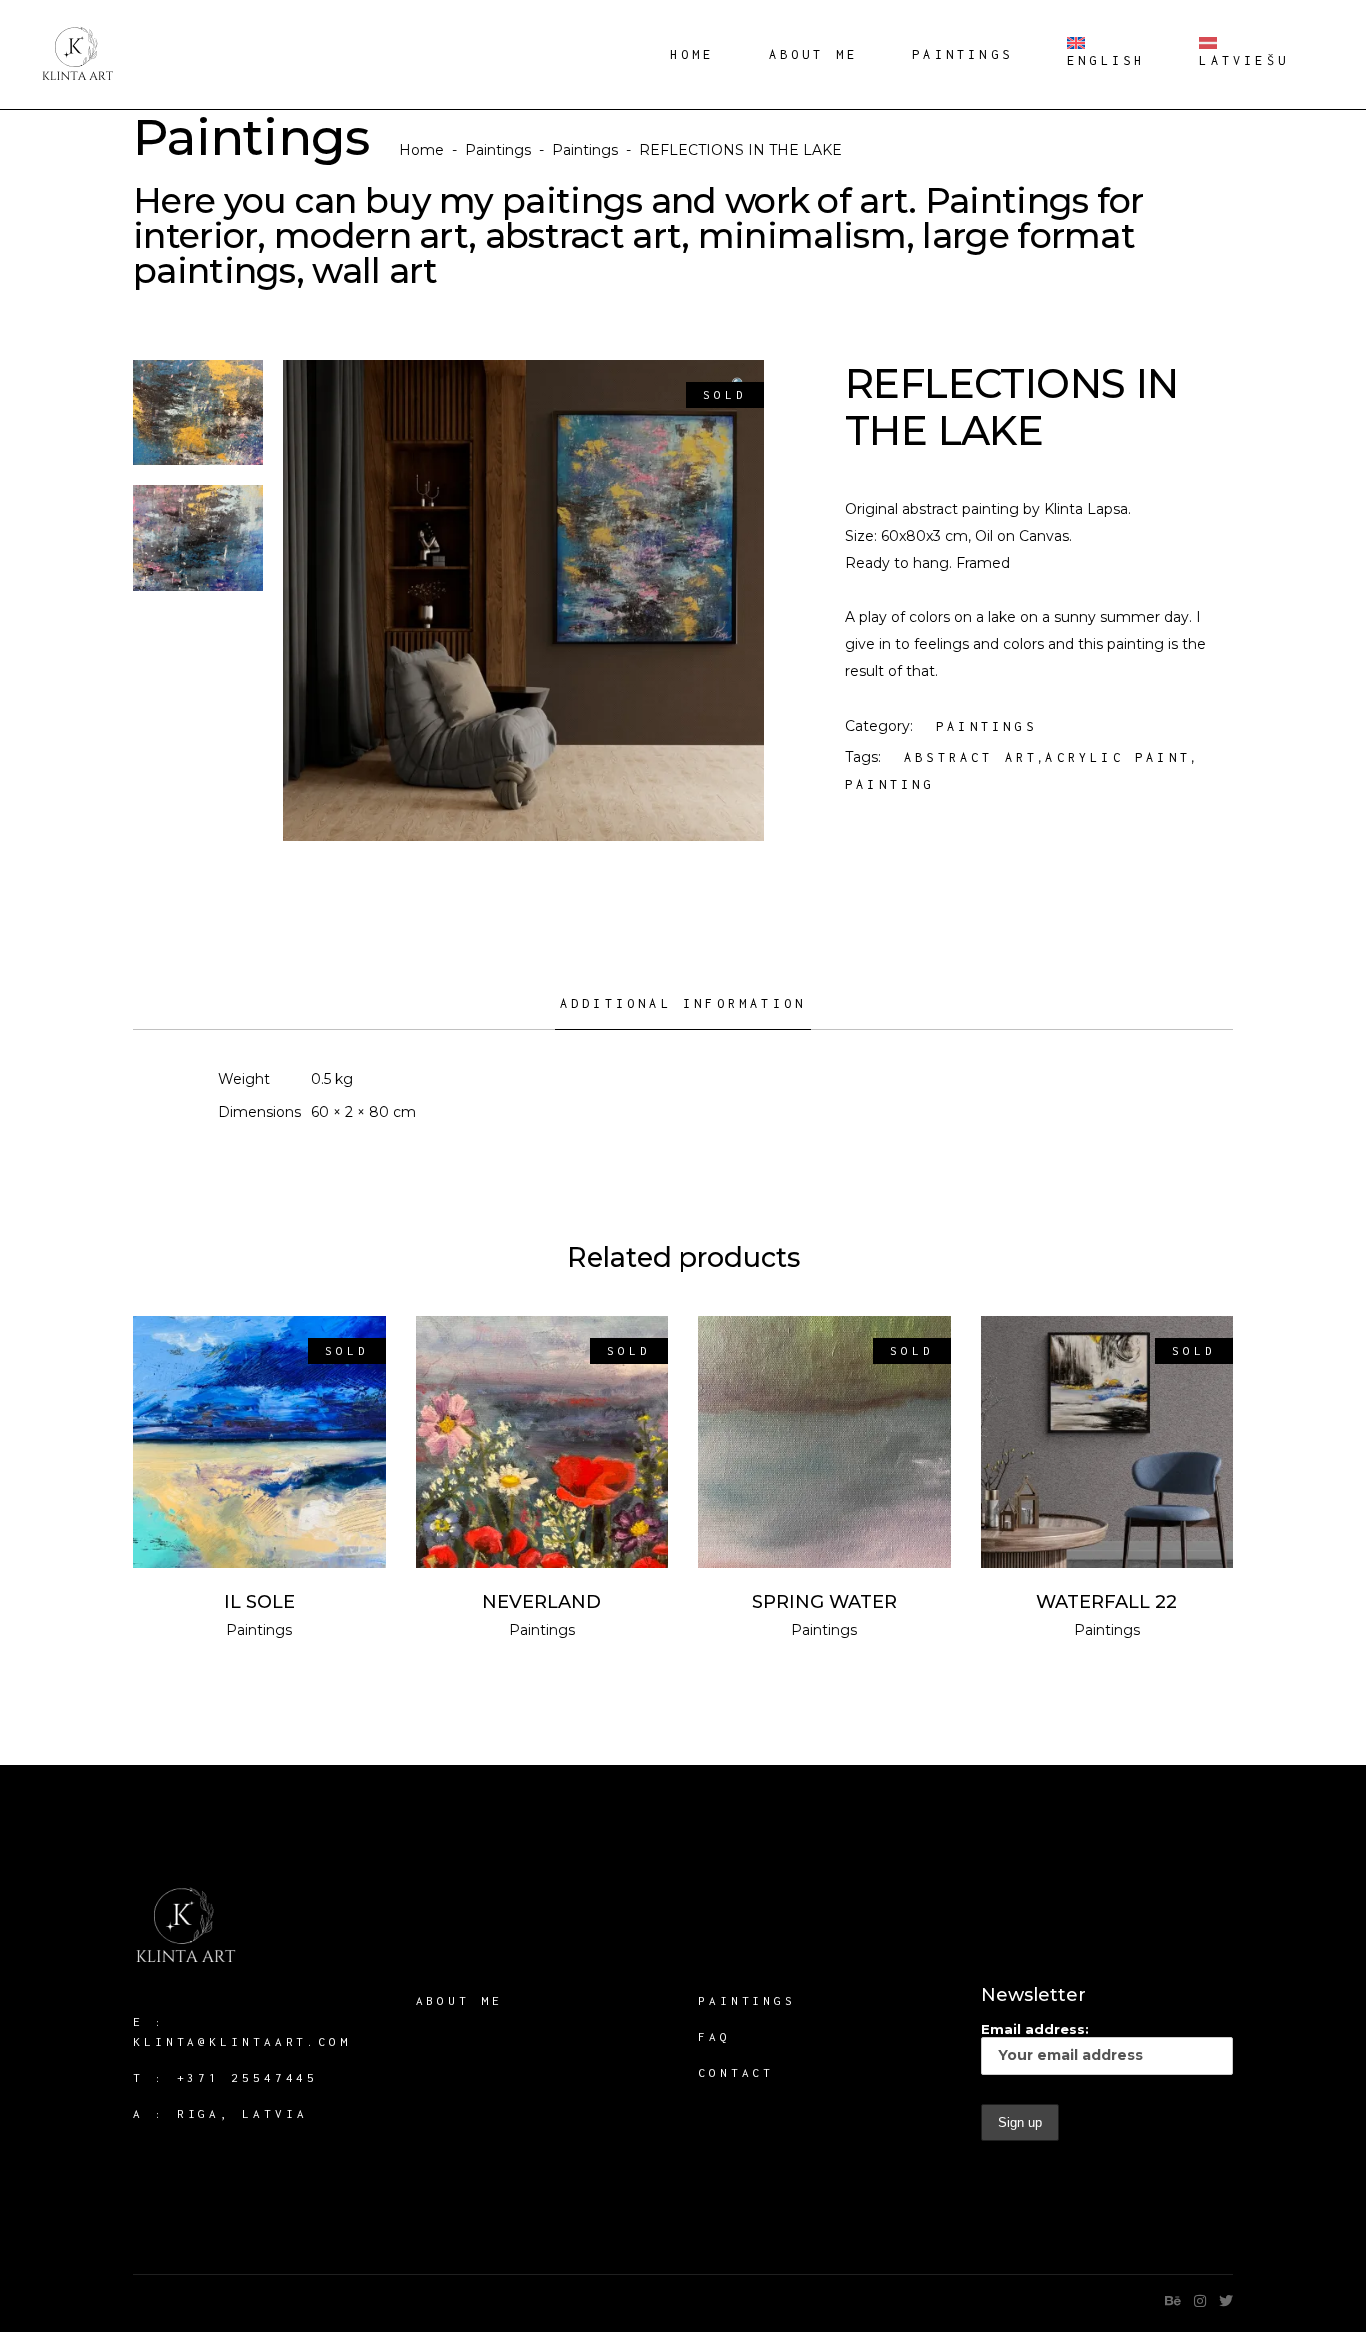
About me (459, 2000)
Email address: (1035, 2029)
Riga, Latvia (242, 2113)
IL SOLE (259, 1602)
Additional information (683, 1003)
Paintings (498, 150)
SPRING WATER (824, 1602)
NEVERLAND (541, 1602)
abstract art (971, 757)
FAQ (714, 2036)
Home (421, 150)
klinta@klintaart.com (242, 2041)
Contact (736, 2072)
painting (890, 784)
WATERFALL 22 (1106, 1602)
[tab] (683, 1011)
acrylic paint (1118, 757)
